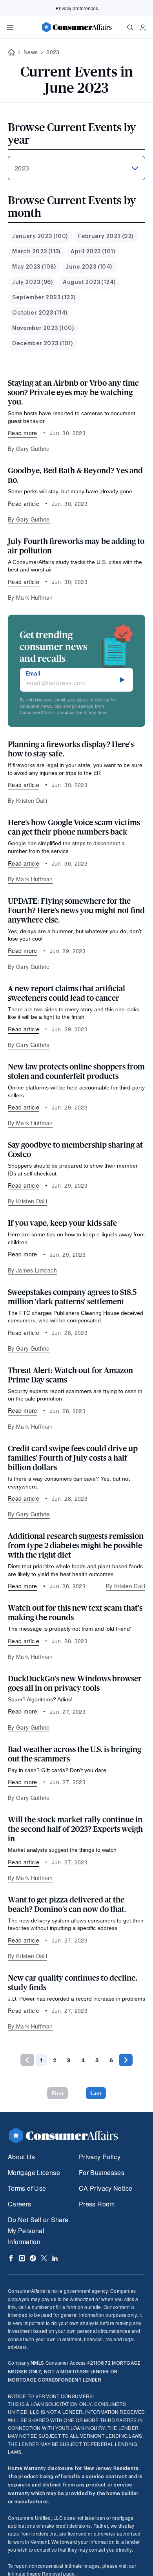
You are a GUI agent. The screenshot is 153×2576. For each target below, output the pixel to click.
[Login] (143, 27)
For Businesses (102, 2172)
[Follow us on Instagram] (22, 2258)
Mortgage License (34, 2172)
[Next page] (126, 2060)
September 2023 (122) (44, 298)
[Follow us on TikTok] (33, 2258)
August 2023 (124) (89, 282)
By (29, 449)
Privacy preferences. (77, 8)
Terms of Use (27, 2188)
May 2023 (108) (34, 267)
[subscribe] (122, 680)
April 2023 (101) (93, 252)
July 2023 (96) (32, 282)
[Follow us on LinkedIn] (55, 2258)
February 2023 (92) (106, 236)
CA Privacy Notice (106, 2188)
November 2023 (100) (43, 328)
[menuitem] (40, 237)
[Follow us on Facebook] (11, 2258)
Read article (24, 503)
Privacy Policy (100, 2157)
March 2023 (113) (36, 252)
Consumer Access (58, 2363)
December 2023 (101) (42, 344)
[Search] (130, 27)
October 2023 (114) (40, 313)
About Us (21, 2157)
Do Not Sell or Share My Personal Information (38, 2231)
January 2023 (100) (40, 236)
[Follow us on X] (44, 2258)
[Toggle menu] (10, 27)
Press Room (97, 2204)
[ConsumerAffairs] (76, 27)
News (31, 52)
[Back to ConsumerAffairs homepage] (11, 52)
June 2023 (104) (89, 267)
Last (96, 2093)
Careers (20, 2204)
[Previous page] (27, 2060)
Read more (23, 433)
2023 (53, 52)
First (58, 2093)
